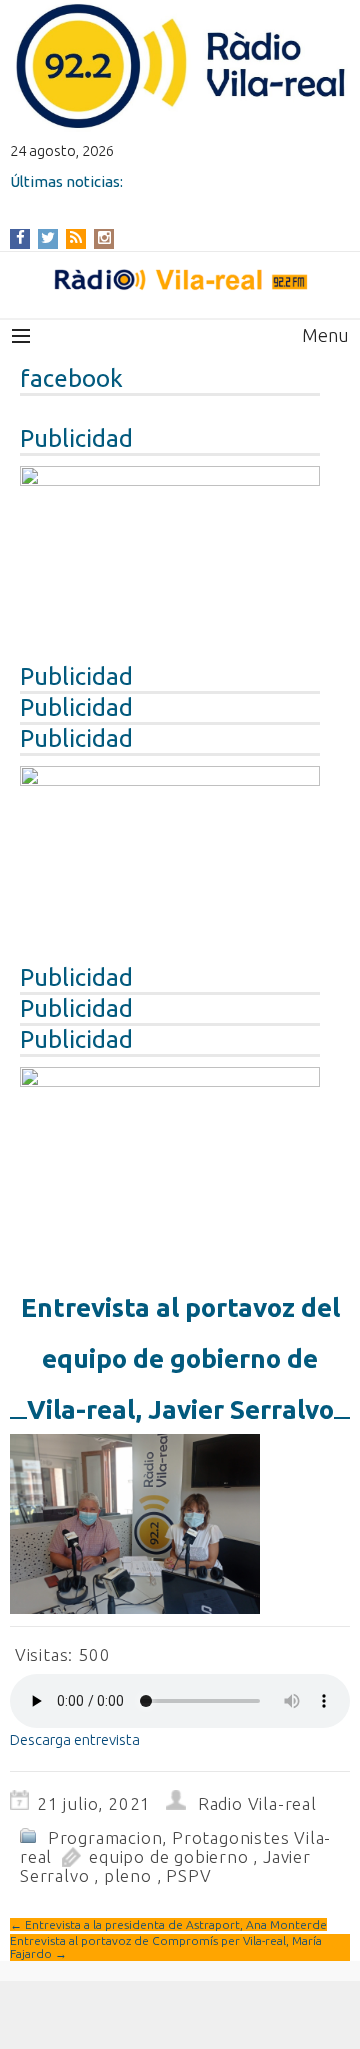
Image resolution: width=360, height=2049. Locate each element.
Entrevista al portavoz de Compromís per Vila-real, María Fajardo (166, 1947)
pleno (128, 1875)
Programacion (105, 1837)
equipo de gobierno (168, 1856)
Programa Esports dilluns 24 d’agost (138, 198)
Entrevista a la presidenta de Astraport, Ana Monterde (168, 1924)
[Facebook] (20, 237)
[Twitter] (48, 237)
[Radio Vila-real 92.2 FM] (180, 280)
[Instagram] (104, 237)
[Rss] (76, 237)
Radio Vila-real (257, 1803)
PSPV (188, 1875)
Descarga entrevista (75, 1739)
